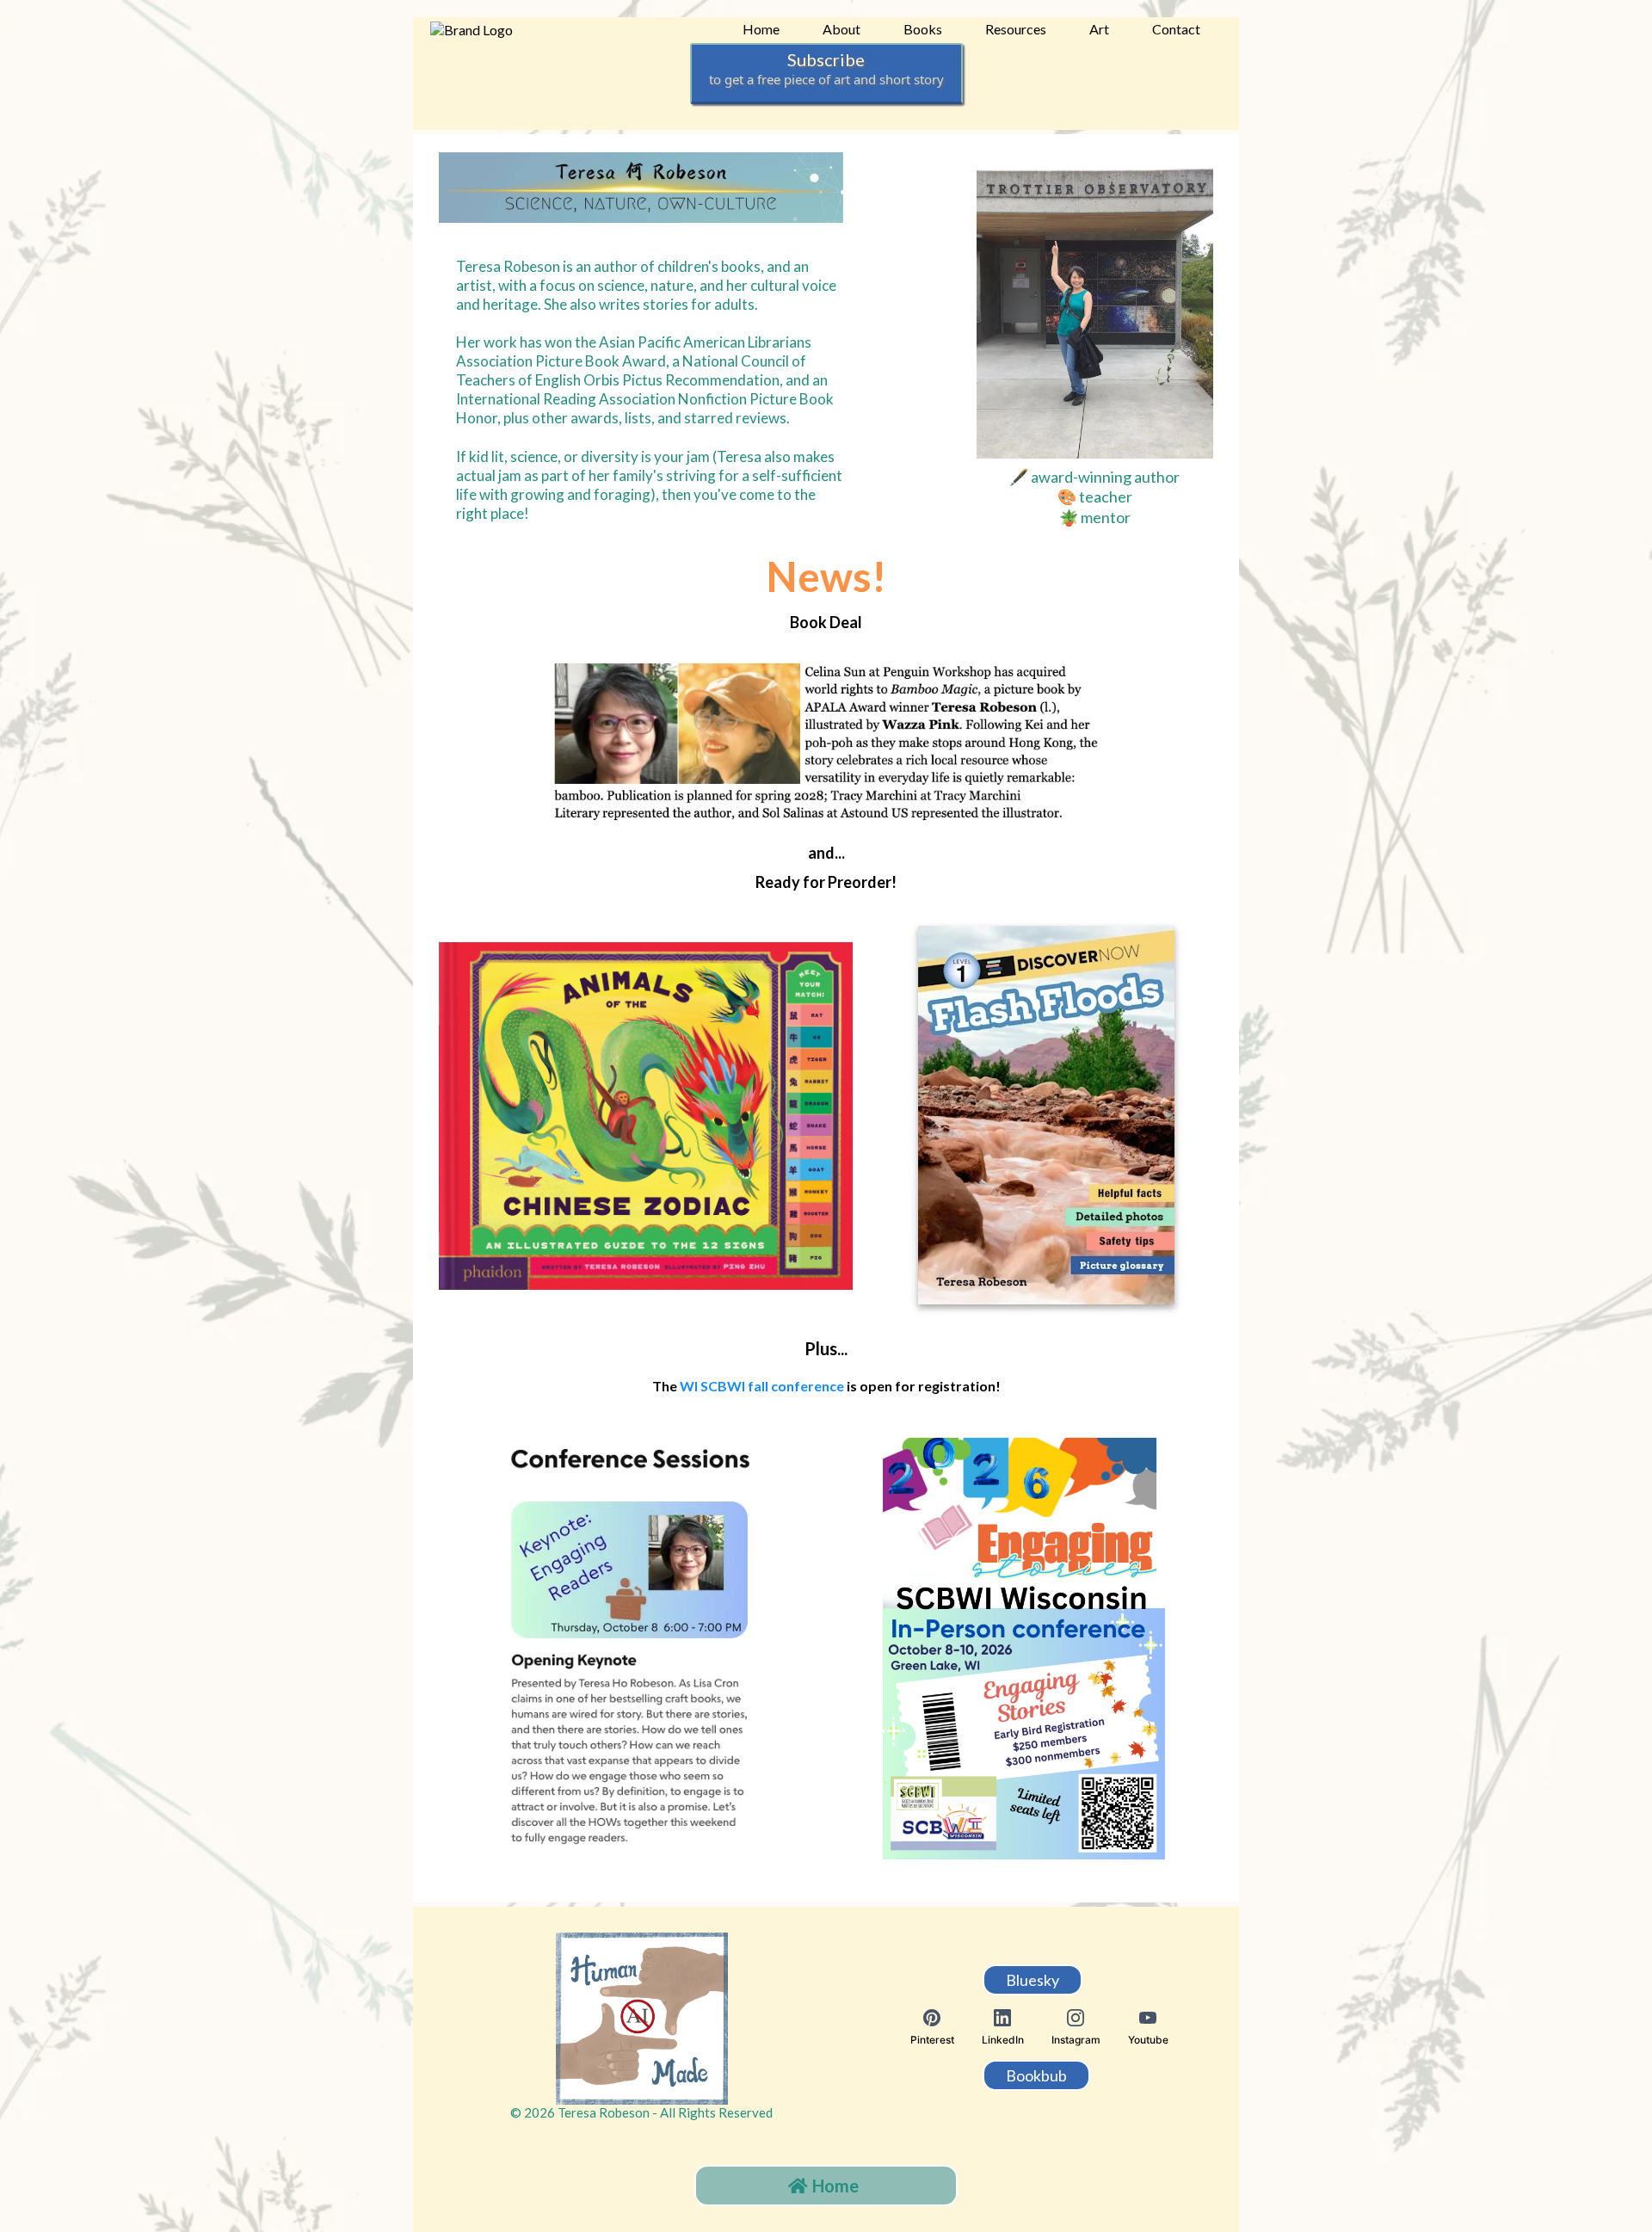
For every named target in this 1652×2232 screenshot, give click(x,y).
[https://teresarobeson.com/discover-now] (1047, 1116)
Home (761, 29)
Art (1099, 29)
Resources (1016, 29)
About (841, 29)
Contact (1176, 29)
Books (923, 29)
